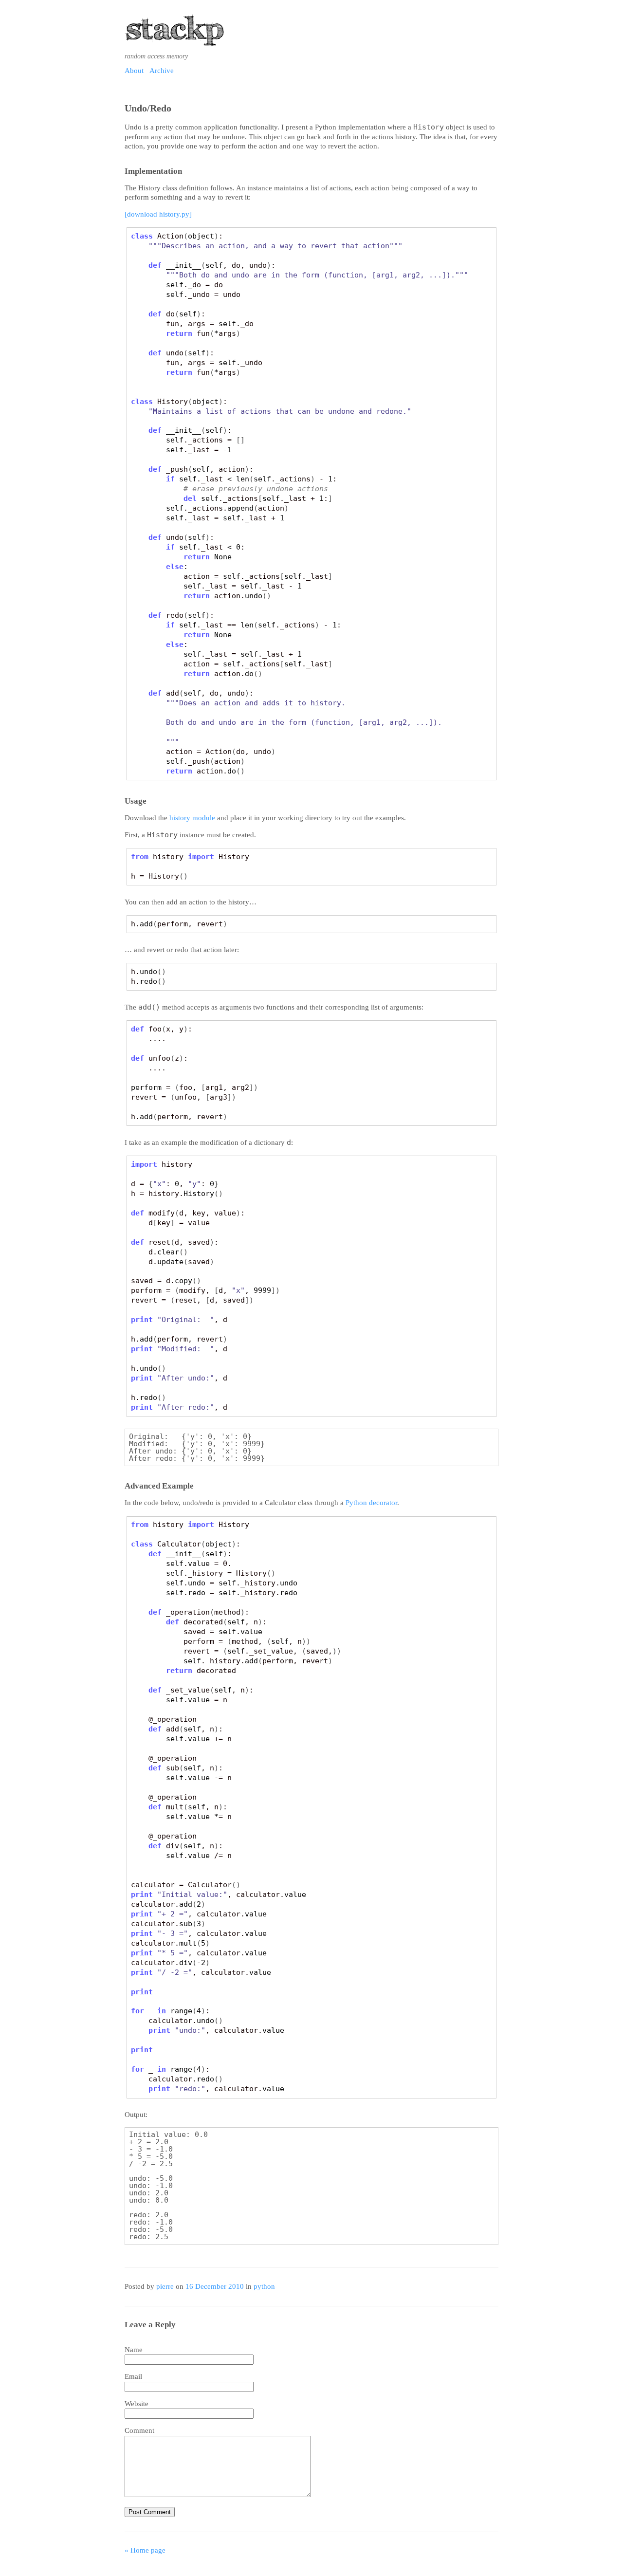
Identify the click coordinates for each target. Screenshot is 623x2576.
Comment (139, 2430)
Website (137, 2404)
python (264, 2286)
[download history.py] (158, 214)
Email (133, 2376)
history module (192, 818)
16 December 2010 (215, 2286)
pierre (165, 2286)
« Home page (145, 2550)
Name (134, 2350)
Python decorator (371, 1503)
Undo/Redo (148, 108)
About (134, 71)
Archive (162, 71)
